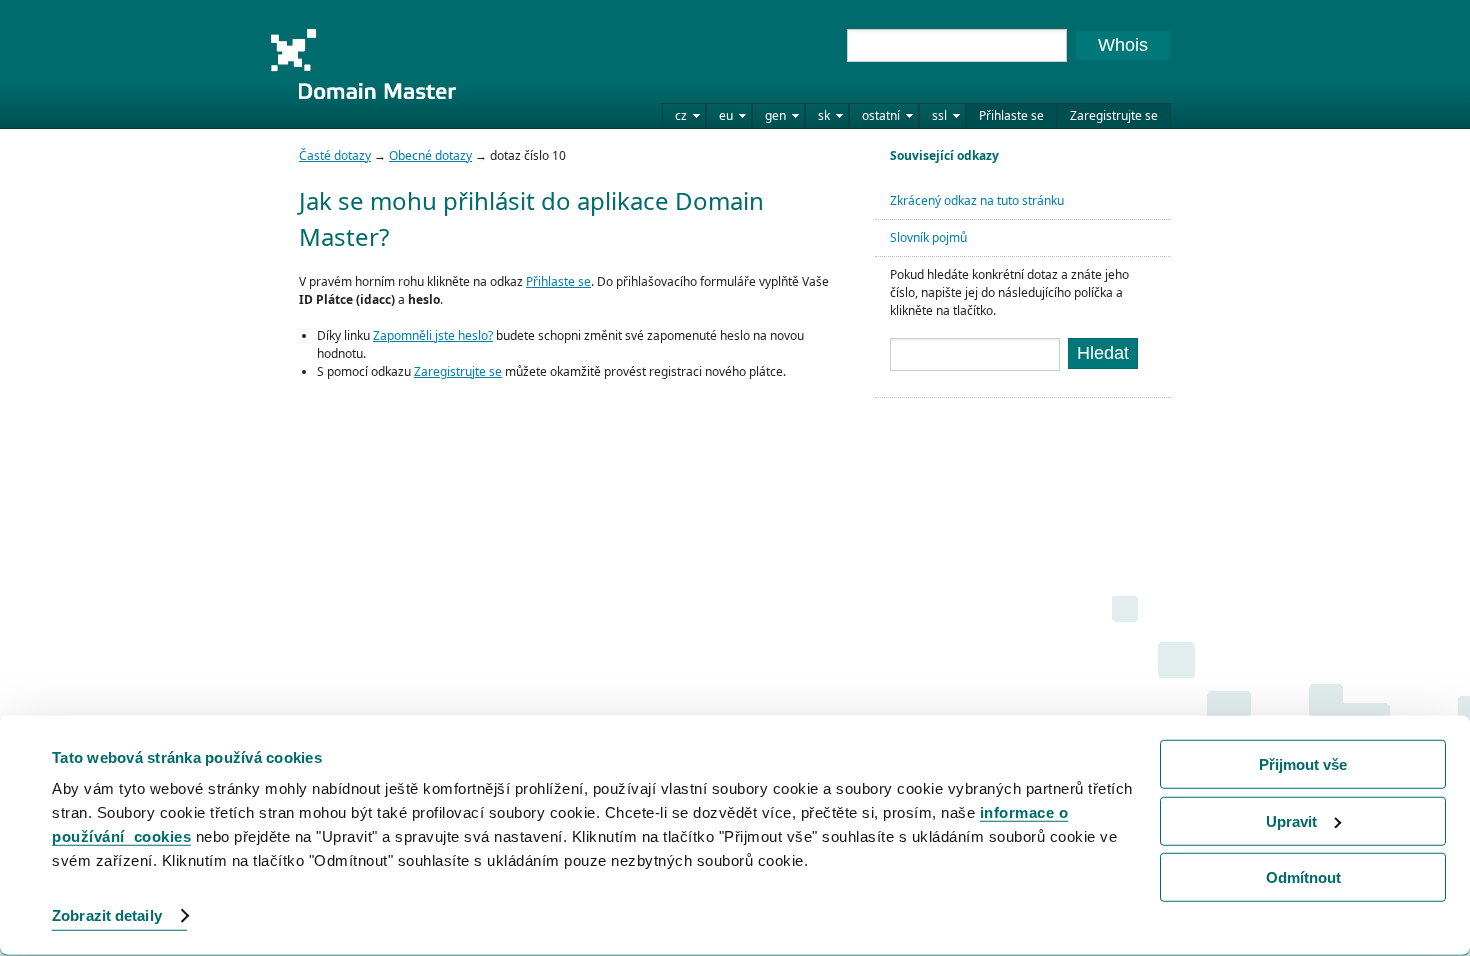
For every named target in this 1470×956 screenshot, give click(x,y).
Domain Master (363, 64)
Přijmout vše (1303, 764)
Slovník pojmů (928, 237)
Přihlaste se (1011, 115)
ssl (939, 115)
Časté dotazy (335, 155)
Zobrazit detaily (107, 915)
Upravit (1291, 820)
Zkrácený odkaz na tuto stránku (977, 200)
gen (775, 115)
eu (726, 115)
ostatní (881, 115)
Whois (1123, 45)
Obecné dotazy (430, 155)
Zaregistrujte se (1114, 115)
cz (681, 115)
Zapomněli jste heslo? (433, 335)
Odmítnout (1303, 877)
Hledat (1103, 353)
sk (824, 115)
